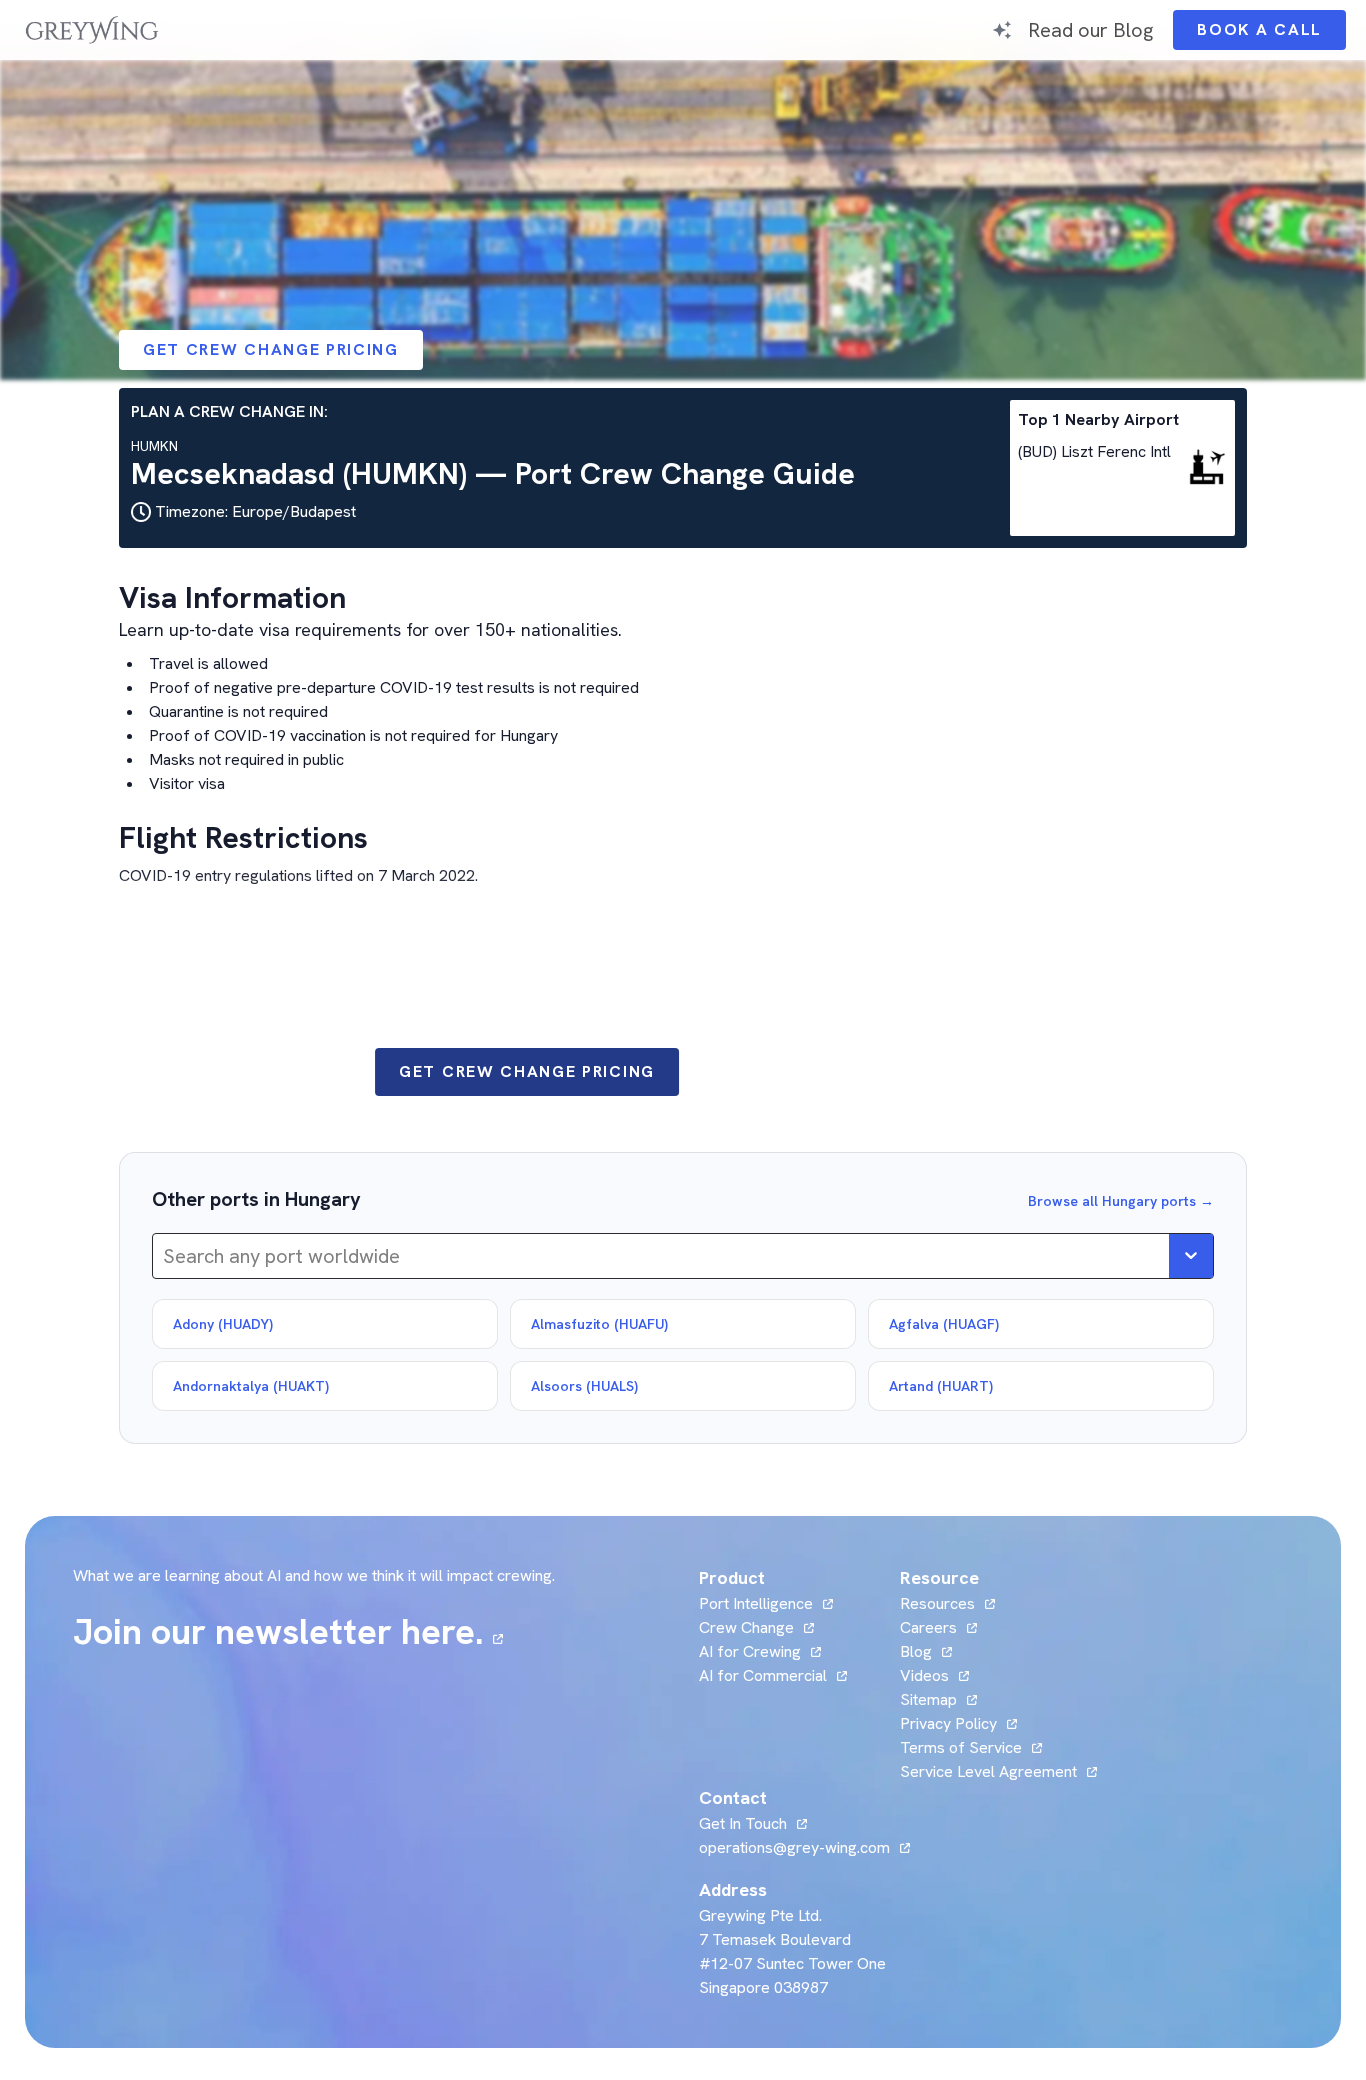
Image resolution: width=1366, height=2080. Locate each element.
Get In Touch (753, 1823)
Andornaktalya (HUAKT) (251, 1386)
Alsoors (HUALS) (584, 1386)
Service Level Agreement (988, 1771)
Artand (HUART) (941, 1386)
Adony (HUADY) (223, 1324)
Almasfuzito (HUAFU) (599, 1324)
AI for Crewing (750, 1651)
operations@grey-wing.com (794, 1847)
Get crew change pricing (271, 349)
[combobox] (165, 1256)
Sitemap (928, 1699)
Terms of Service (961, 1747)
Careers (938, 1627)
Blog (926, 1651)
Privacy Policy (948, 1723)
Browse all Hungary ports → (1121, 1201)
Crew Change (746, 1627)
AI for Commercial (763, 1675)
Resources (937, 1603)
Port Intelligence (756, 1603)
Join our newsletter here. (288, 1632)
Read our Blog (1090, 29)
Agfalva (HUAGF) (944, 1324)
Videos (934, 1675)
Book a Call (1271, 34)
